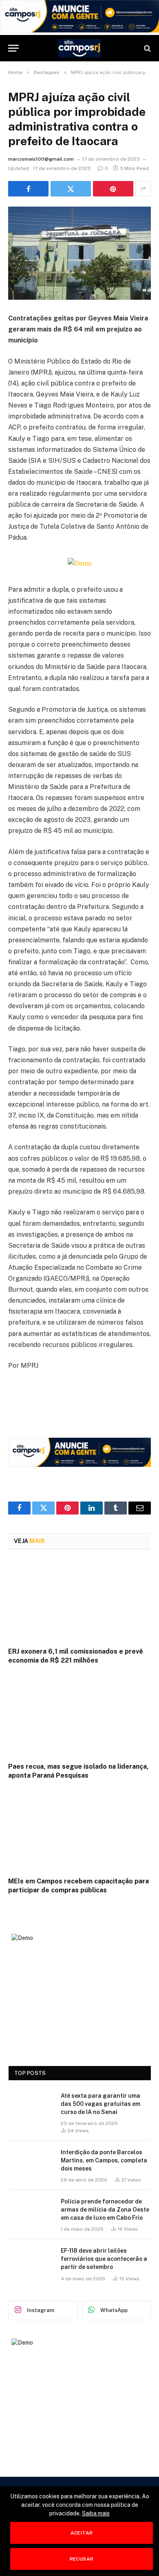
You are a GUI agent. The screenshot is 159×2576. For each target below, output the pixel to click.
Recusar (82, 2559)
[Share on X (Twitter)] (71, 189)
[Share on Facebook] (28, 189)
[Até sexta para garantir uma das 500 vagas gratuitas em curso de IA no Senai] (31, 2106)
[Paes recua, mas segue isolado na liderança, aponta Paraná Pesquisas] (79, 1716)
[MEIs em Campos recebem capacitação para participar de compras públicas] (79, 1830)
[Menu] (13, 48)
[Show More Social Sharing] (143, 189)
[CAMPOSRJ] (80, 48)
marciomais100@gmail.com (41, 159)
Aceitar (82, 2533)
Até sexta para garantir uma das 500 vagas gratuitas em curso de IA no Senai (100, 2104)
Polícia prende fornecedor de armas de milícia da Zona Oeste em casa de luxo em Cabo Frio (105, 2210)
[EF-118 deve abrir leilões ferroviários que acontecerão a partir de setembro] (31, 2261)
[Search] (147, 48)
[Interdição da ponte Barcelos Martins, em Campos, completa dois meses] (31, 2163)
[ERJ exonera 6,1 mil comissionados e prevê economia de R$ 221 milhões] (79, 1601)
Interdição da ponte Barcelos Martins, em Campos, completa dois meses (104, 2160)
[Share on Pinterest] (113, 189)
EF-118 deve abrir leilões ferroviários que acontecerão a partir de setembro (104, 2259)
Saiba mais (96, 2513)
